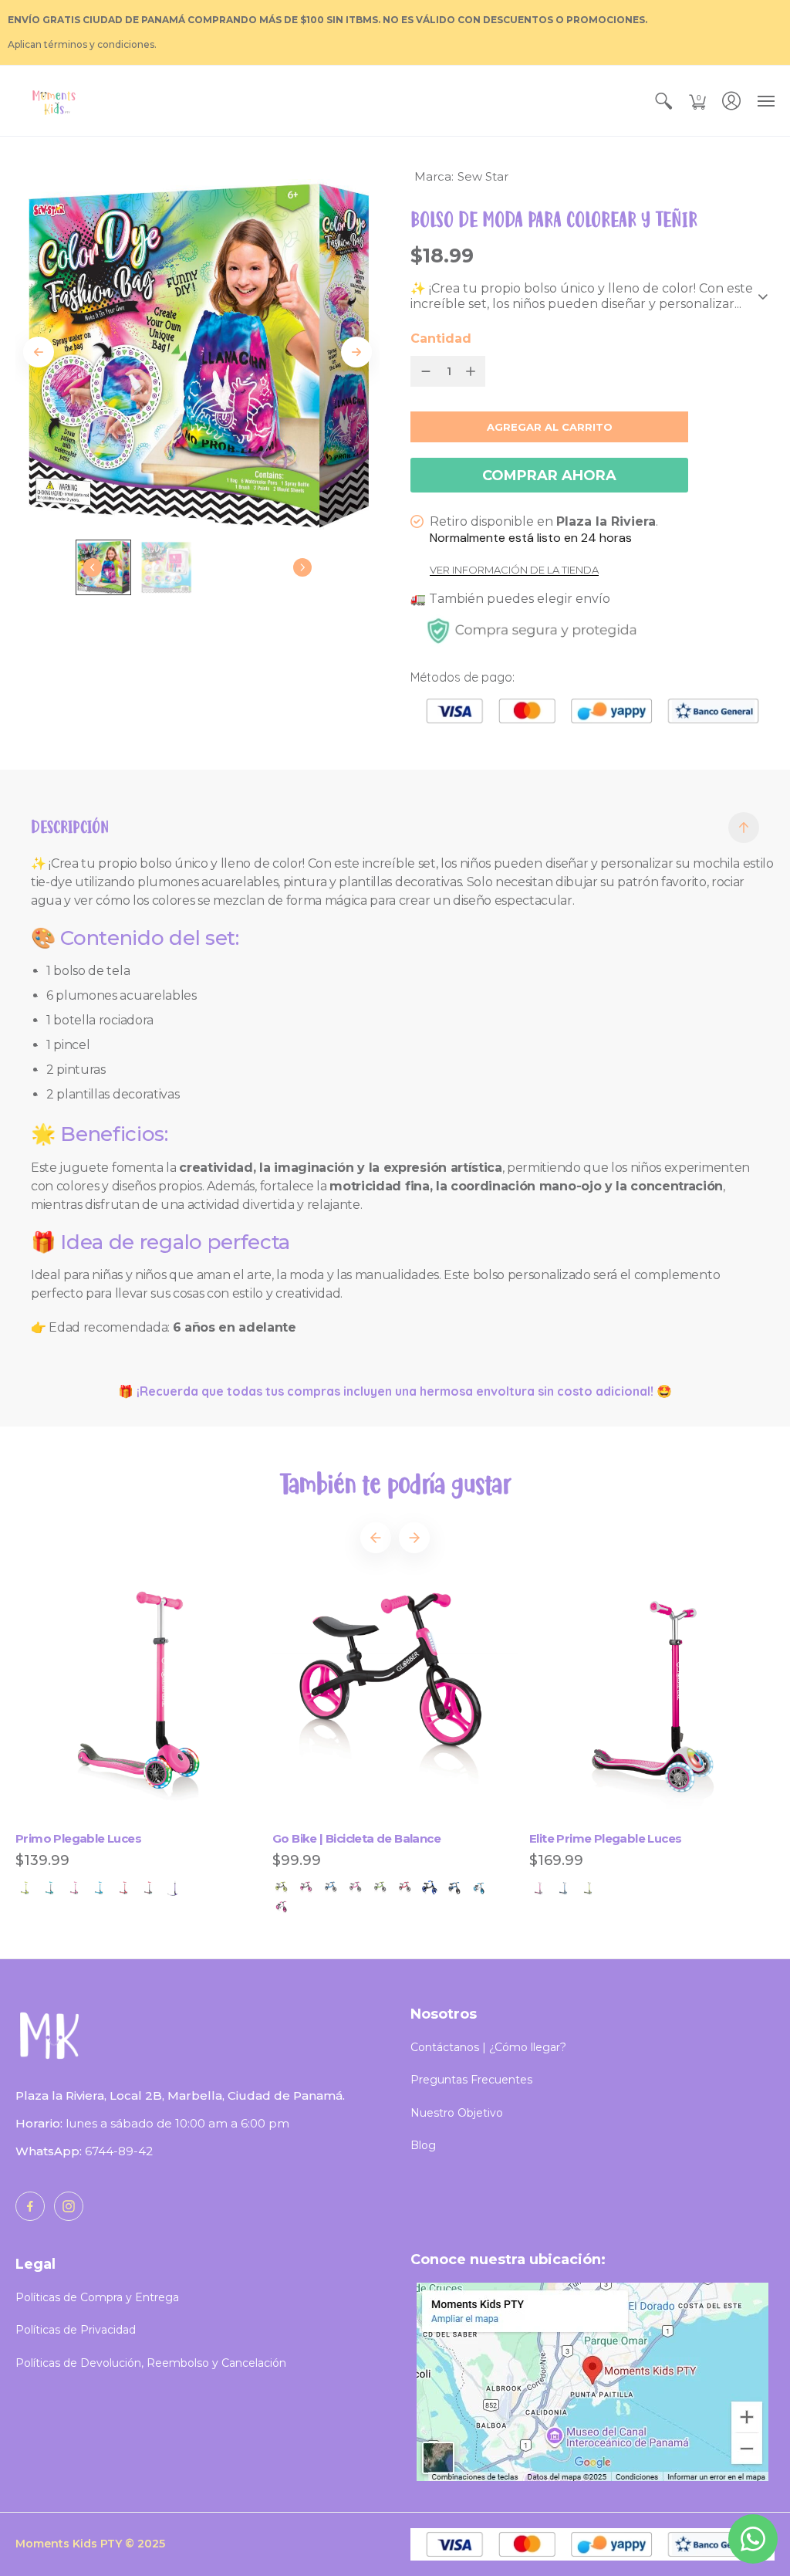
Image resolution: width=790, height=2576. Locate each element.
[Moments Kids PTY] (54, 101)
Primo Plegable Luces (78, 1838)
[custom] (30, 2206)
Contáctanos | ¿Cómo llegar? (488, 2047)
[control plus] (474, 371)
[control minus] (423, 371)
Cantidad (441, 339)
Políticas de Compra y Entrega (97, 2297)
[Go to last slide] (39, 352)
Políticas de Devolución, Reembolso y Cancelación (151, 2363)
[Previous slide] (376, 1538)
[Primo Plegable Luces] (138, 1701)
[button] (663, 101)
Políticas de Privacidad (76, 2330)
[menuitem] (663, 101)
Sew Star (483, 176)
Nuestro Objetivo (457, 2113)
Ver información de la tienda (514, 570)
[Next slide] (356, 352)
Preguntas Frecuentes (471, 2080)
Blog (423, 2145)
